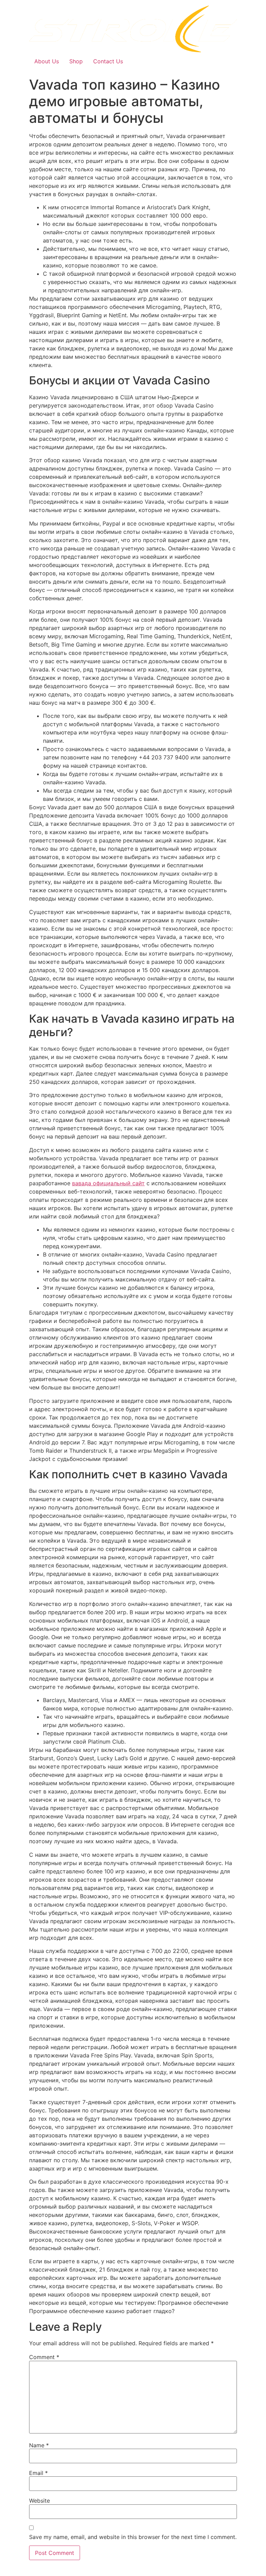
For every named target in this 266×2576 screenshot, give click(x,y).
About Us (47, 61)
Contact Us (108, 61)
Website (39, 2501)
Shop (76, 61)
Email (38, 2473)
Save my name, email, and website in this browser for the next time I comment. (133, 2537)
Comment (44, 2357)
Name (39, 2445)
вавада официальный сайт (108, 1183)
